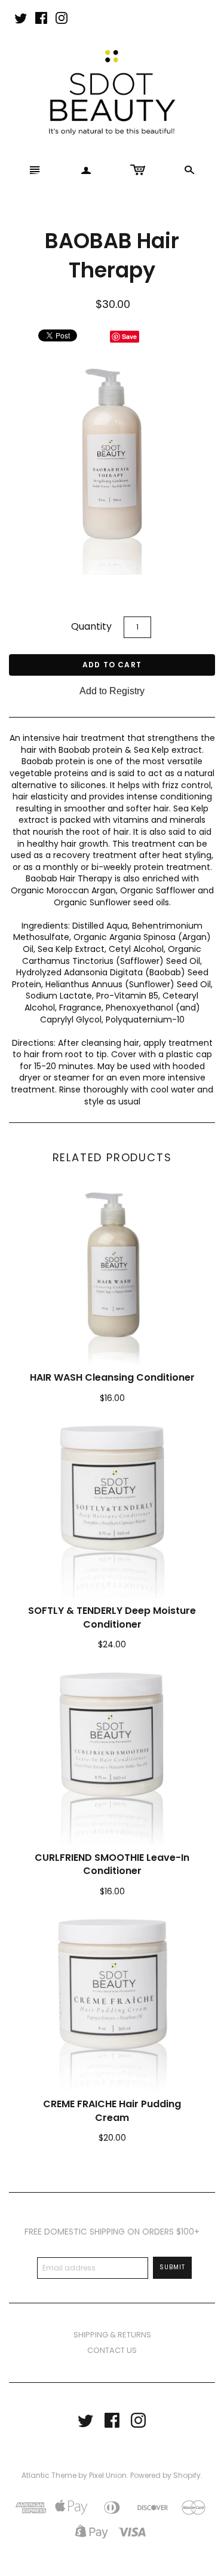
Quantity (91, 626)
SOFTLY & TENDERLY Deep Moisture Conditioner (112, 1617)
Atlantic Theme (49, 2475)
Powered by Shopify (165, 2475)
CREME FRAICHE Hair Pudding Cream (112, 2110)
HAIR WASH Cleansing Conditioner (112, 1377)
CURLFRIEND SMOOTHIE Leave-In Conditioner (112, 1864)
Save (129, 336)
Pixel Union (108, 2475)
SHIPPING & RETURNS (112, 2335)
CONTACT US (112, 2350)
